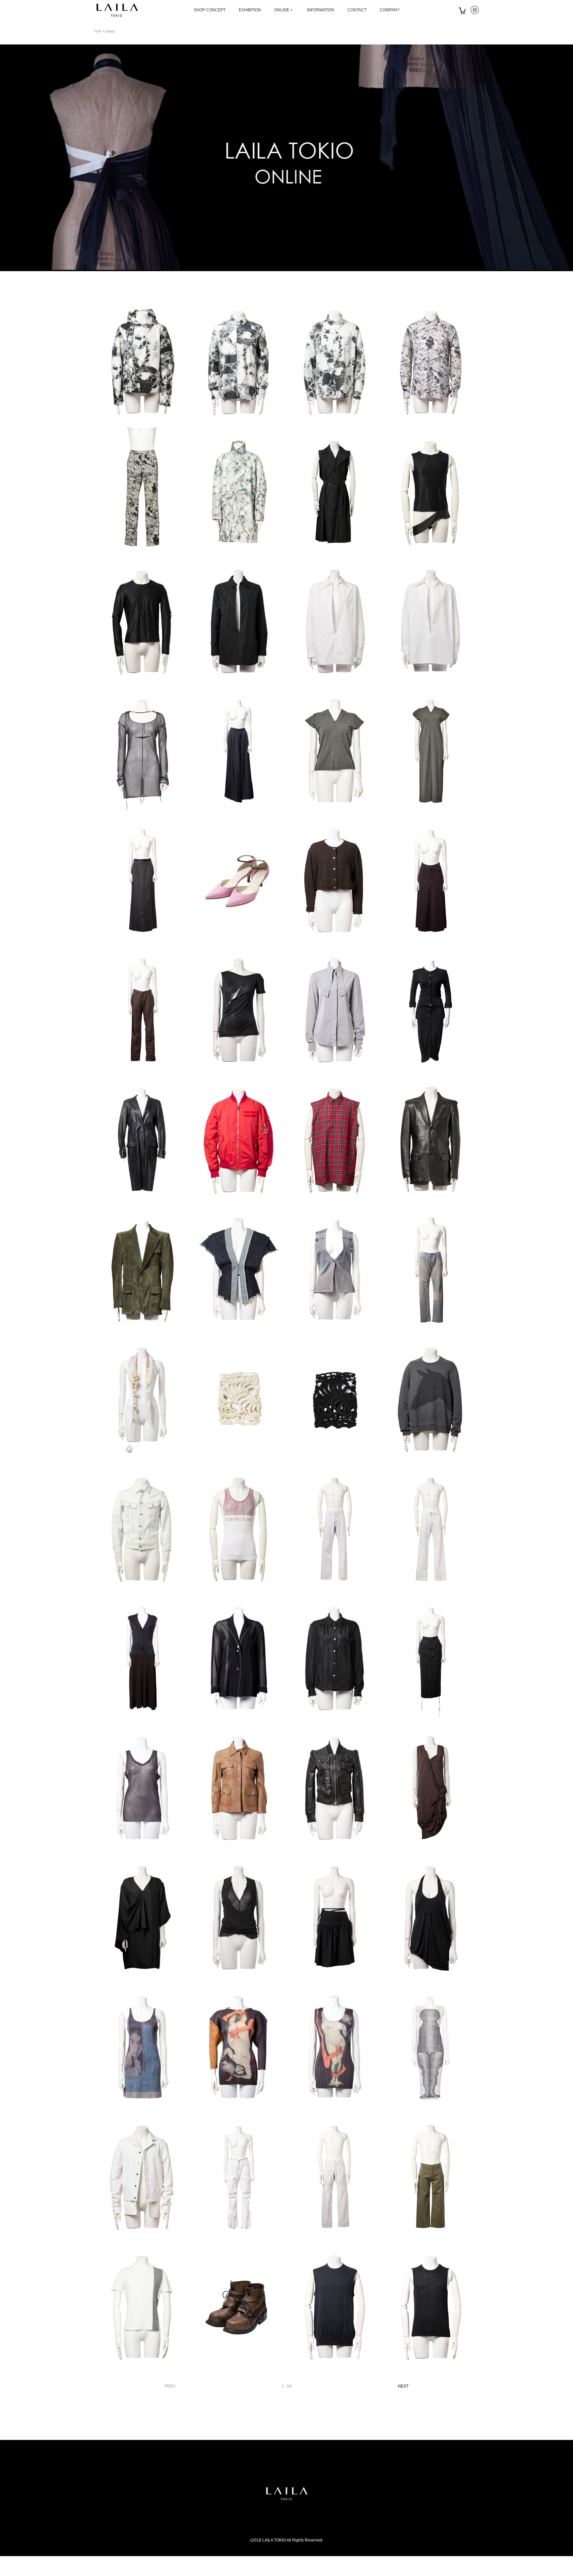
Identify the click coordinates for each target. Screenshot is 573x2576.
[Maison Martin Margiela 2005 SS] (431, 1591)
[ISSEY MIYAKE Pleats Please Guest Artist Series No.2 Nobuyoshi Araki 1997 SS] (142, 2110)
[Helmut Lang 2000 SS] (335, 2239)
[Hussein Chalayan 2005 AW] (431, 1461)
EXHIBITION (250, 10)
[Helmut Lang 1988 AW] (335, 943)
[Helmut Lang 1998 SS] (431, 2239)
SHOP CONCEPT (210, 10)
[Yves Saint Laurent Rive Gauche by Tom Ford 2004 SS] (142, 1332)
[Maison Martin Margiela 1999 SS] (335, 813)
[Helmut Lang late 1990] (335, 2369)
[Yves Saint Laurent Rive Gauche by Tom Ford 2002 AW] (431, 1202)
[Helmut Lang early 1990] (431, 943)
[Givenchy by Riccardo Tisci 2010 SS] (335, 1202)
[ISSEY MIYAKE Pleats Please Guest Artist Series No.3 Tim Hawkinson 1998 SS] (431, 2110)
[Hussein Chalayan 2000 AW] (335, 1980)
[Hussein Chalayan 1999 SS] (142, 1980)
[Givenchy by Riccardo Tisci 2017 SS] (238, 1202)
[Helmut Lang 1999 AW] (238, 2239)
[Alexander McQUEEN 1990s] (335, 1072)
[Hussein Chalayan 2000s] (238, 1980)
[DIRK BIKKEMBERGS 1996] (238, 2369)
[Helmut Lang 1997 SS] (431, 554)
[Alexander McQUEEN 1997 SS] (238, 1072)
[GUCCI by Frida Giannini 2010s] (238, 1850)
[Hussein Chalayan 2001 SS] (431, 1850)
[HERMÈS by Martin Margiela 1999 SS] (335, 683)
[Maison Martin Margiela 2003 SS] (238, 1591)
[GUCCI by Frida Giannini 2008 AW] (335, 1850)
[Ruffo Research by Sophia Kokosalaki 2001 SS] (142, 1202)
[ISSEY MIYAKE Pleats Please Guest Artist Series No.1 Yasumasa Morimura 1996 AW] (238, 2110)
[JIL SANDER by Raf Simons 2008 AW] (142, 424)
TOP (98, 31)
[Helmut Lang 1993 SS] (431, 1721)
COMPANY (390, 10)
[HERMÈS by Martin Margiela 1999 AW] (238, 683)
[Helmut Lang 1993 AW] (142, 1850)
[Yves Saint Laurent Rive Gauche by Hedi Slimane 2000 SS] (335, 554)
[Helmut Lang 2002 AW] (238, 943)
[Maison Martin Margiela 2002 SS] (238, 1332)
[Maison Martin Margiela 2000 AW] (142, 1591)
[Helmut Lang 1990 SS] (142, 1721)
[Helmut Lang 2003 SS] (142, 2239)
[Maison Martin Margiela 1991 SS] (142, 813)
